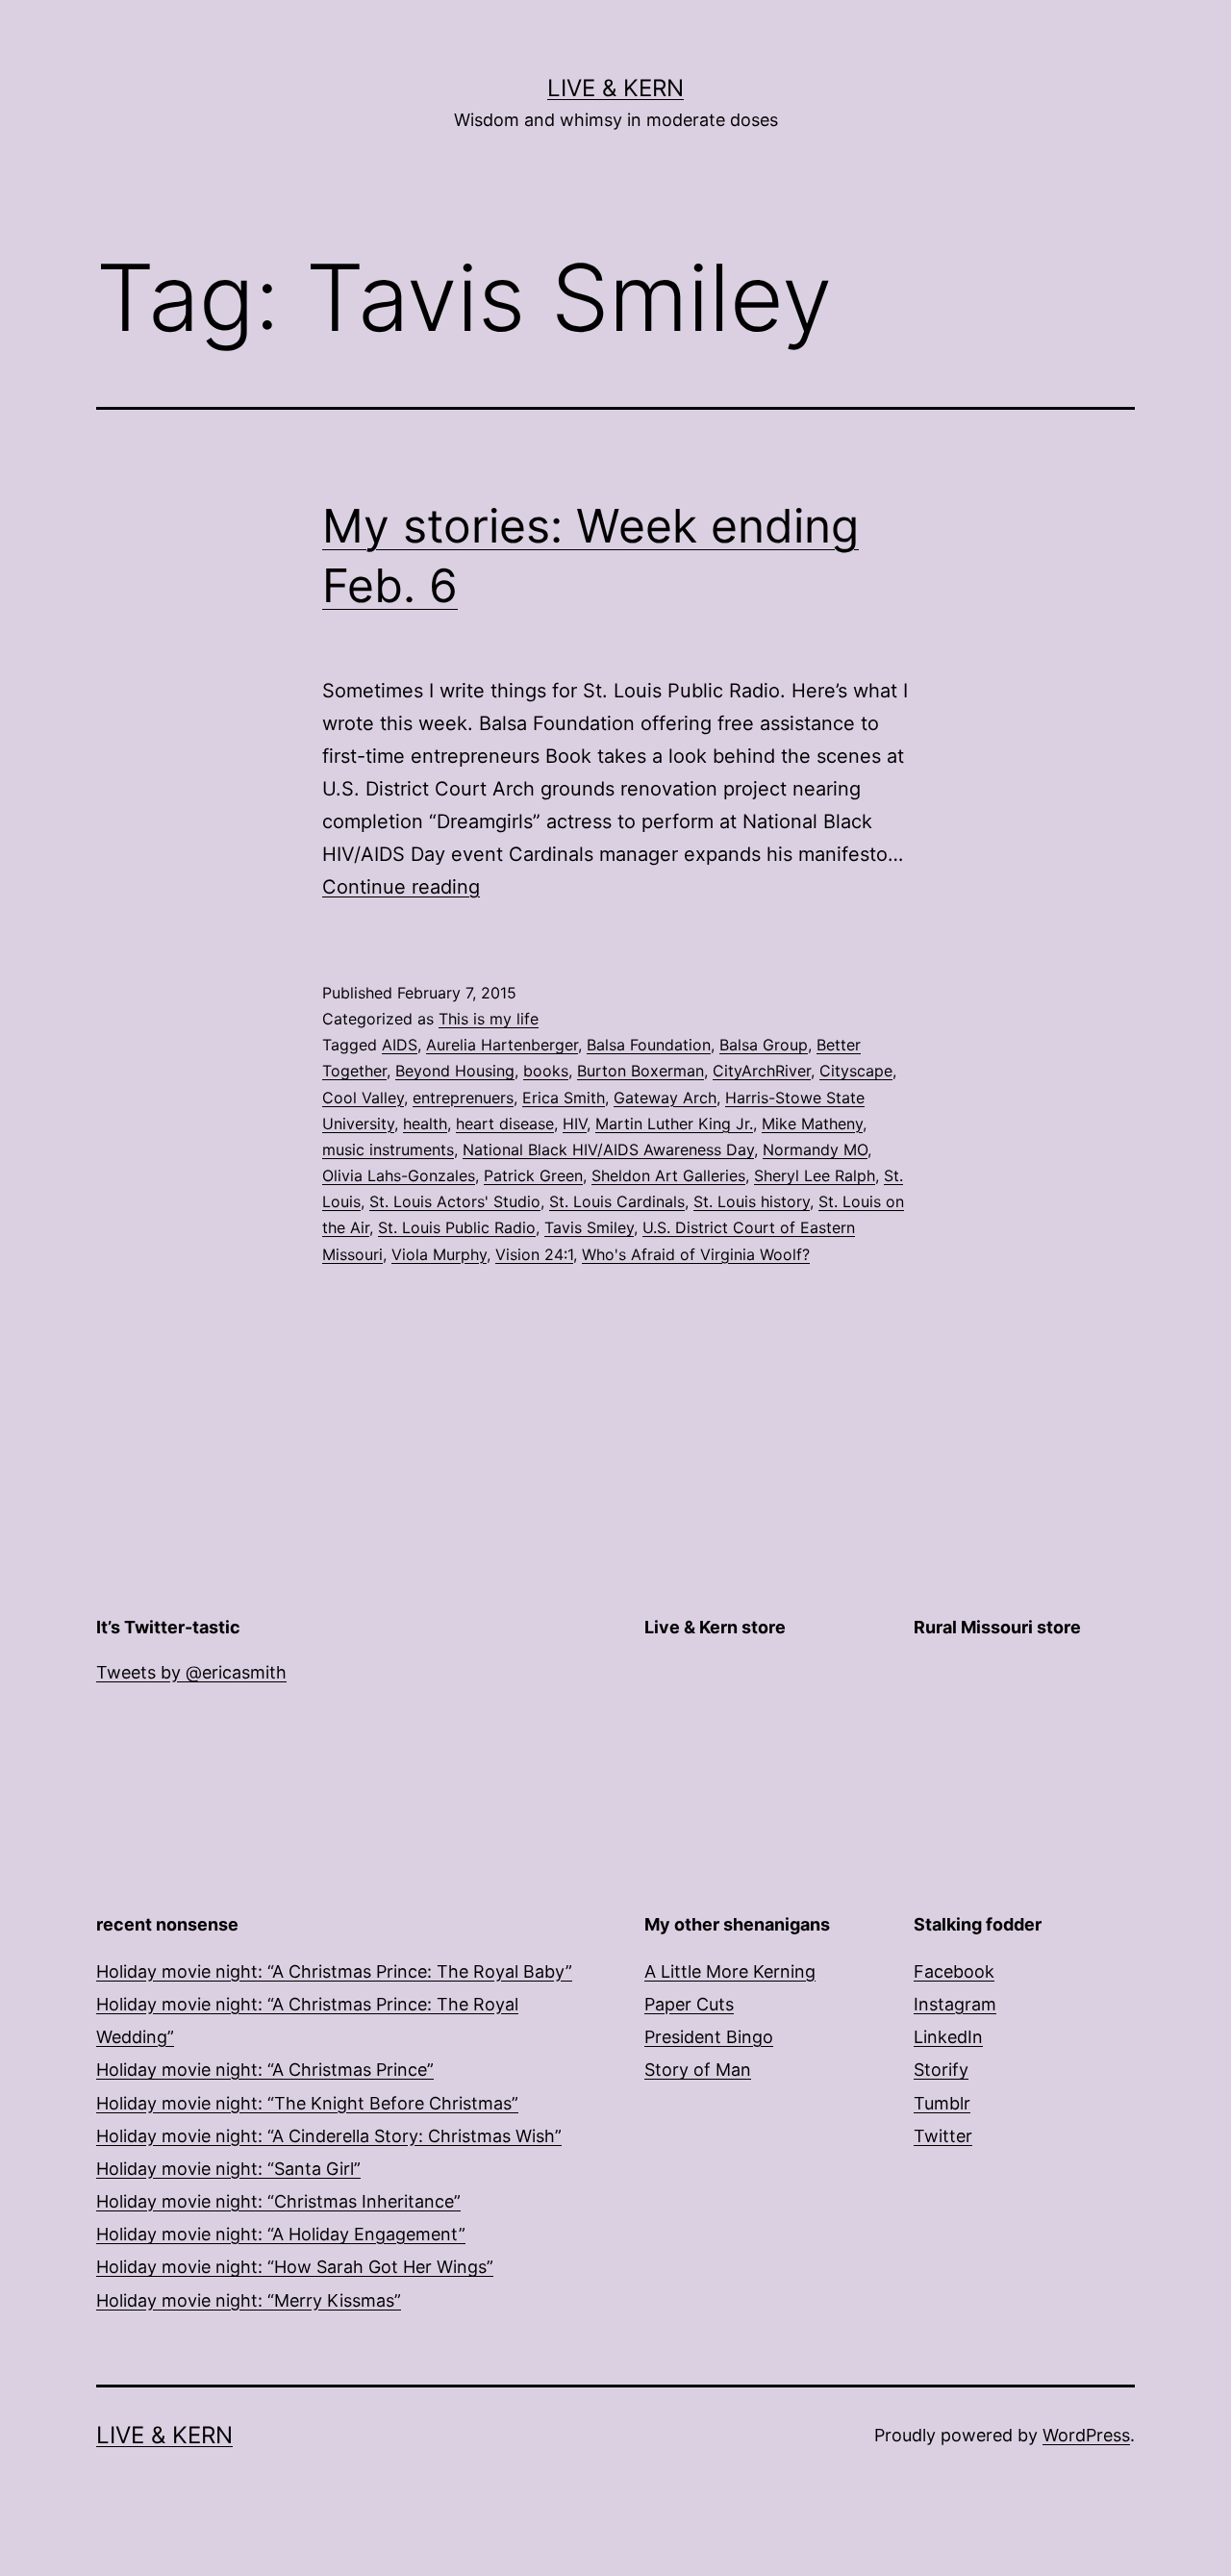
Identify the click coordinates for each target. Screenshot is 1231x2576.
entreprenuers (463, 1098)
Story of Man (698, 2070)
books (546, 1071)
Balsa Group (764, 1045)
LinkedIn (948, 2037)
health (425, 1124)
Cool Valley (363, 1098)
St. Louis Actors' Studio (455, 1201)
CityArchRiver (762, 1071)
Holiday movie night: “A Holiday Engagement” (281, 2234)
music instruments (388, 1149)
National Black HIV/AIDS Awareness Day (608, 1149)
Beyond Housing (455, 1071)
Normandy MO (815, 1149)
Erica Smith (564, 1098)
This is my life (489, 1019)
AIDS (400, 1045)
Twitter (943, 2136)
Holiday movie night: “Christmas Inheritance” (278, 2201)
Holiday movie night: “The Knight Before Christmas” (307, 2103)
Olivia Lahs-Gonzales (399, 1175)
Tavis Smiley (589, 1227)
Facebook (954, 1971)
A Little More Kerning (730, 1971)
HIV (575, 1124)
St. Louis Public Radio (457, 1227)
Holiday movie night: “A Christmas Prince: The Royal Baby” (334, 1971)
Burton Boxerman (641, 1071)
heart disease (505, 1124)
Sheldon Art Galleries (668, 1175)
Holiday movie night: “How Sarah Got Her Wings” (295, 2267)
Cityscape (856, 1071)
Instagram (955, 2004)
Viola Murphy (439, 1254)
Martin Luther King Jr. (674, 1124)
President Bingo (709, 2037)
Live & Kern (615, 88)
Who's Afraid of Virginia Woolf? (696, 1254)
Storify (941, 2070)
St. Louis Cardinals (617, 1201)
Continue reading (401, 887)
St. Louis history (752, 1201)
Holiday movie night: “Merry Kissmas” (249, 2300)
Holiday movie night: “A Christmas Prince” (265, 2070)
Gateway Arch (665, 1098)
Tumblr (942, 2103)
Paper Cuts (689, 2004)
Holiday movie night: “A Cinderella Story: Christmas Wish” (329, 2136)
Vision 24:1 (534, 1254)
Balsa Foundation (649, 1045)
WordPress (1086, 2435)
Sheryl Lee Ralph (815, 1175)
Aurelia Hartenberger (502, 1045)
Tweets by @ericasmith (191, 1672)
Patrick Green (533, 1175)
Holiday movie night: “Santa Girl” (228, 2169)
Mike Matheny (812, 1124)
